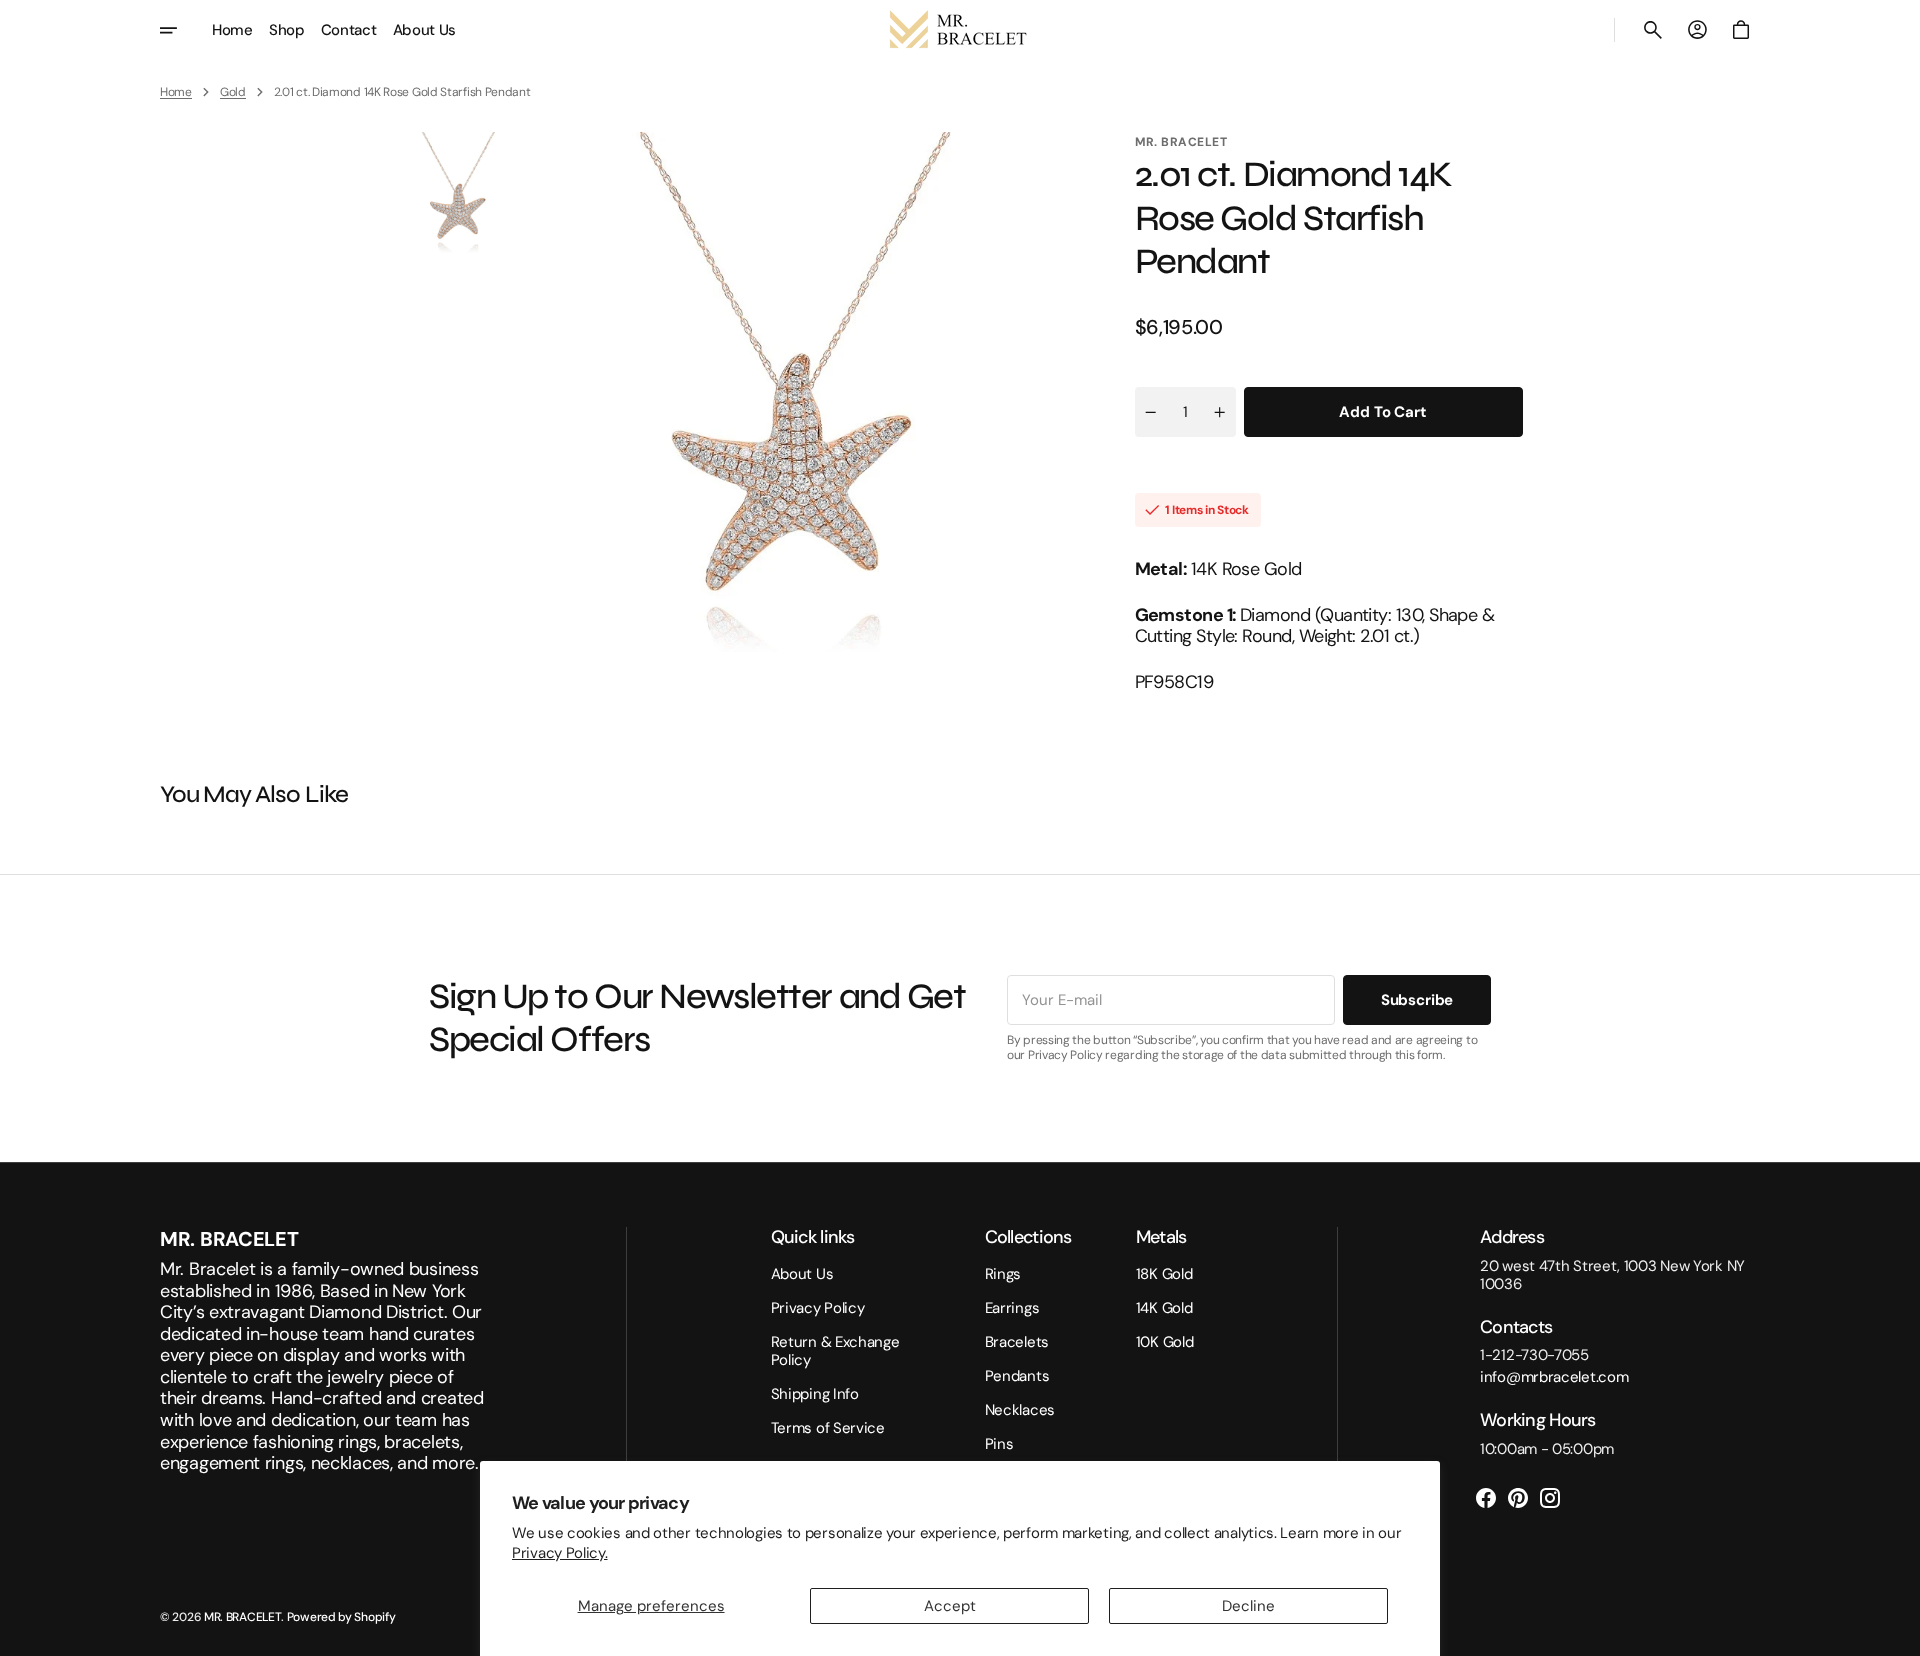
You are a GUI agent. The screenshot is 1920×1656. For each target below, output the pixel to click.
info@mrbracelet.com (1554, 1377)
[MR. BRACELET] (960, 30)
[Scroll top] (1896, 1632)
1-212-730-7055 (1534, 1355)
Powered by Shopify (341, 1617)
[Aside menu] (182, 30)
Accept (950, 1606)
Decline (1248, 1606)
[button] (1653, 30)
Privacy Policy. (560, 1553)
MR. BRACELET (242, 1617)
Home (176, 92)
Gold (233, 92)
